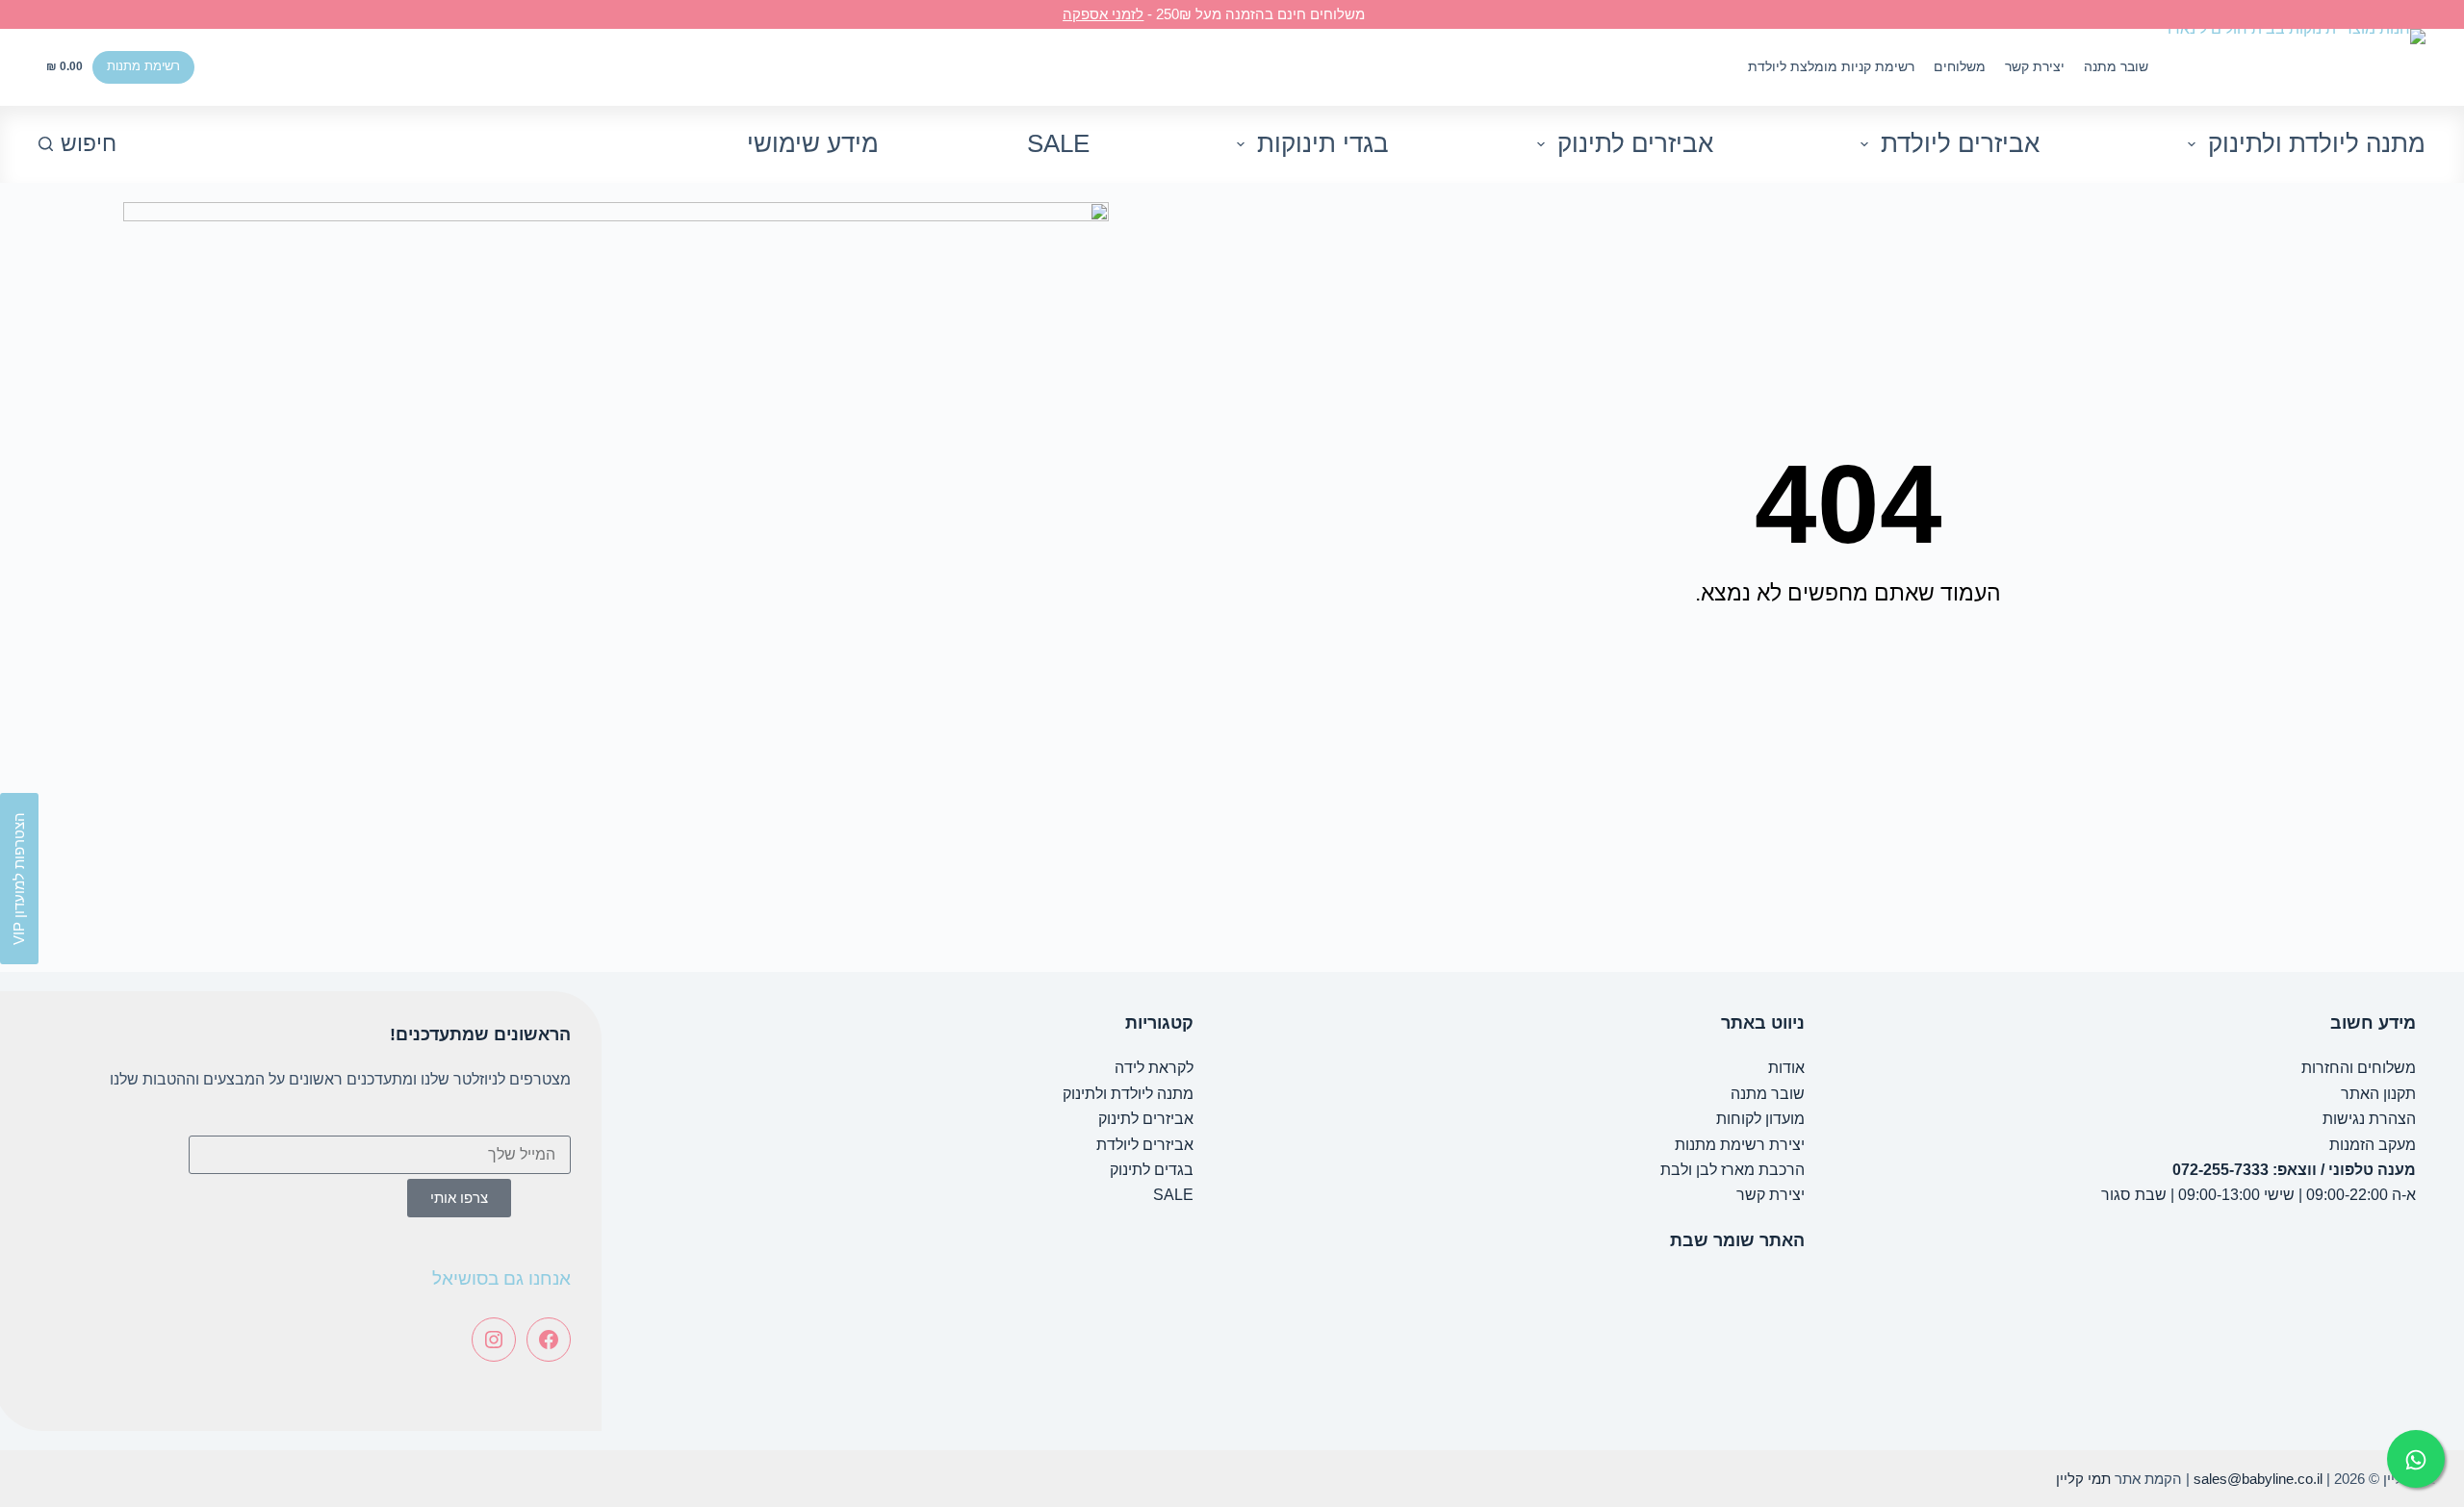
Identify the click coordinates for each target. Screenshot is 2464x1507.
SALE (1058, 143)
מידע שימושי (813, 143)
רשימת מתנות (143, 66)
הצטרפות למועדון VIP (19, 879)
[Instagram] (494, 1340)
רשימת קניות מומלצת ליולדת (1831, 66)
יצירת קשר (2035, 66)
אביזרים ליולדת (1960, 143)
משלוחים (1960, 66)
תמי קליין (2083, 1479)
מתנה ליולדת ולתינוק (2317, 143)
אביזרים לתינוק (1635, 143)
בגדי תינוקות (1323, 143)
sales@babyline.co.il (2258, 1479)
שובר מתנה (2116, 66)
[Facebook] (549, 1340)
